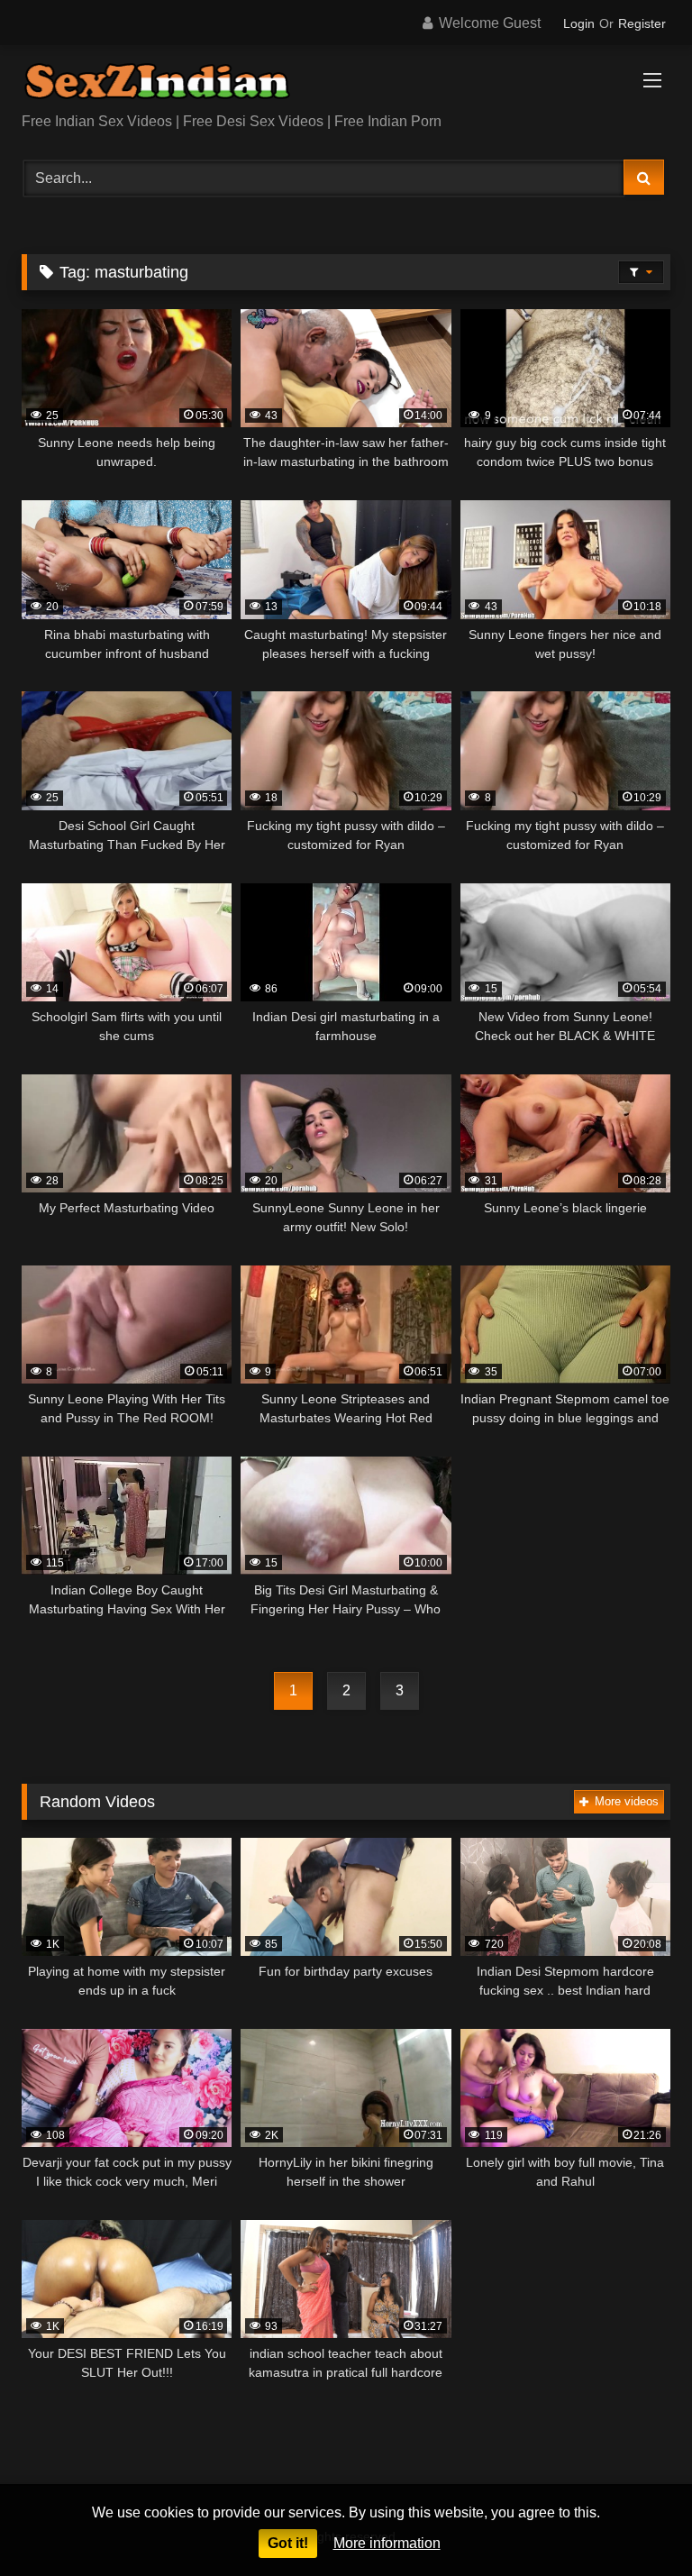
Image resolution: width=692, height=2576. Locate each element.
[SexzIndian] (346, 85)
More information (387, 2543)
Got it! (288, 2543)
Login (579, 23)
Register (642, 23)
